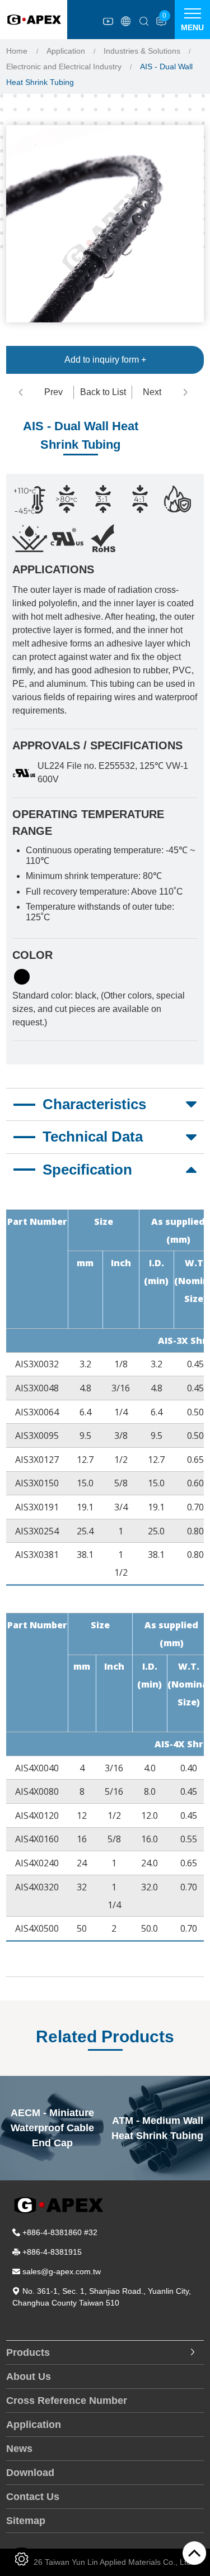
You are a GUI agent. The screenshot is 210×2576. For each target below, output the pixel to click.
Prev (53, 392)
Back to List (103, 392)
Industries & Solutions (142, 51)
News (19, 2449)
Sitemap (26, 2521)
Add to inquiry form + (105, 360)
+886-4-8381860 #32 (60, 2232)
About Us (29, 2377)
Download (30, 2473)
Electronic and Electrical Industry (64, 66)
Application (66, 51)
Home (17, 51)
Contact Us (33, 2497)
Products (28, 2352)
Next (152, 392)
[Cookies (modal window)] (22, 2559)
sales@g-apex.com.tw (62, 2271)
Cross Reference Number (67, 2401)
